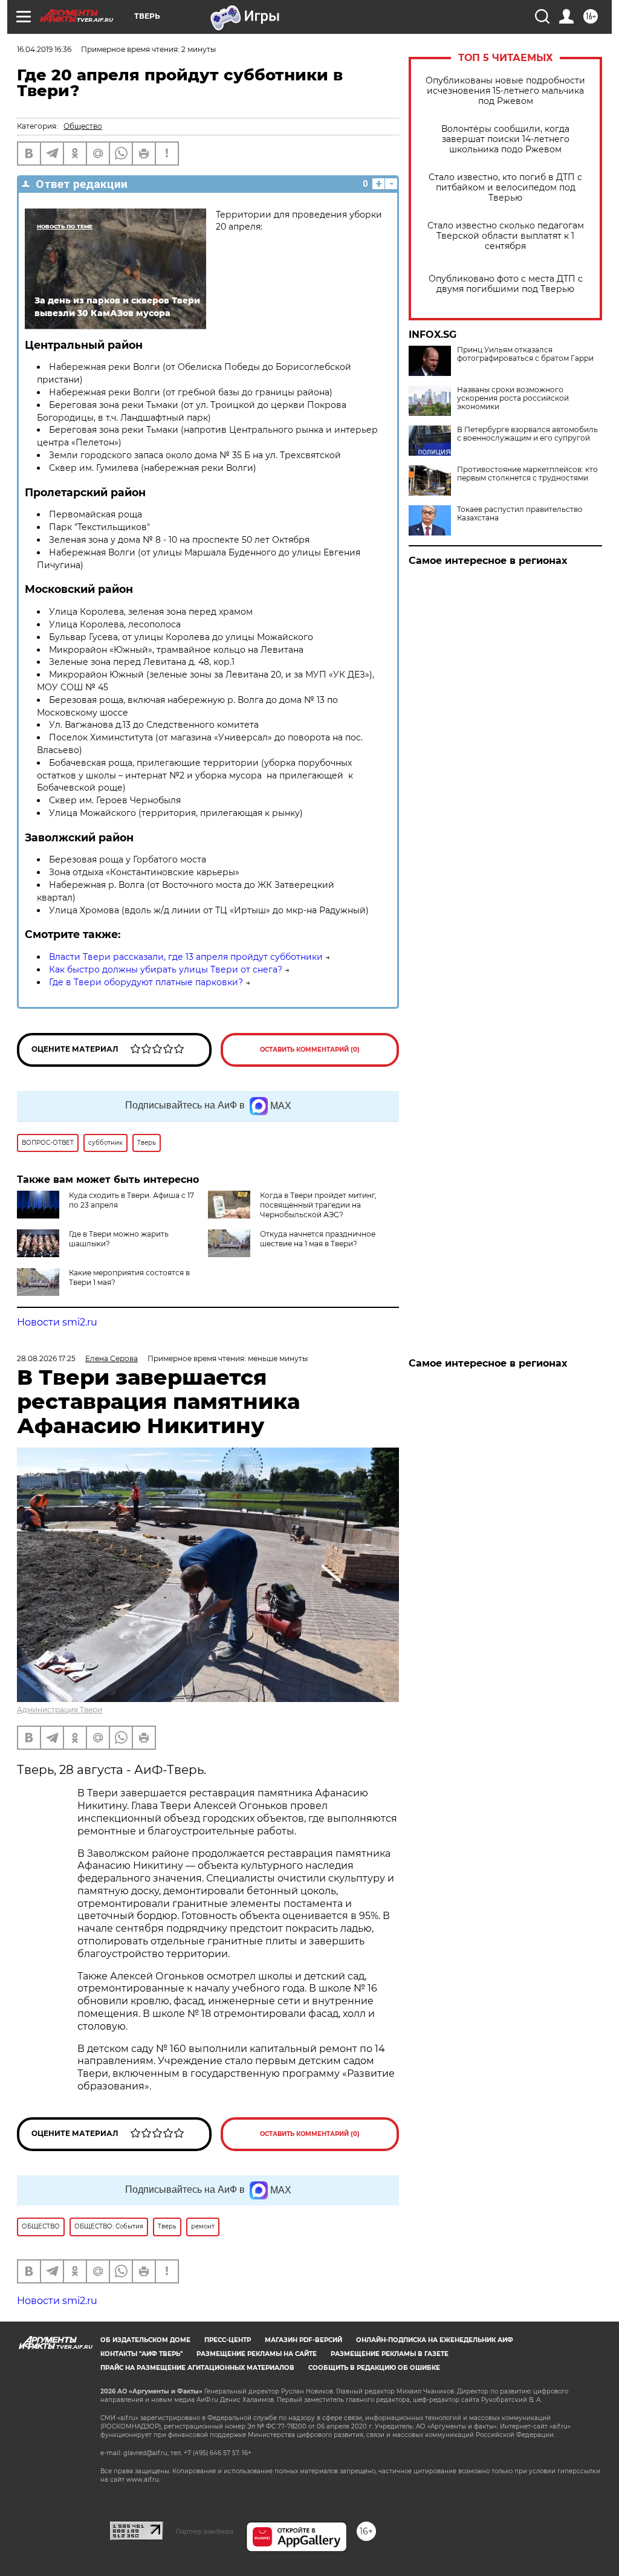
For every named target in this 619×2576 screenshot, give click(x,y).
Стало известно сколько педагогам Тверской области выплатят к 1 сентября (506, 236)
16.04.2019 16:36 (44, 49)
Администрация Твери (60, 1710)
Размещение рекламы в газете (390, 2354)
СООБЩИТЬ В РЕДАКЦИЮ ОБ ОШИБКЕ (374, 2368)
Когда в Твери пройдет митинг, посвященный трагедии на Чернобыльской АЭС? (318, 1205)
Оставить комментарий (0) (310, 1050)
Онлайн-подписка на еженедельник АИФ (435, 2340)
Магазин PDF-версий (303, 2340)
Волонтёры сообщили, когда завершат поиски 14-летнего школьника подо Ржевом (505, 139)
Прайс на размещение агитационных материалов (197, 2368)
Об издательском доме (145, 2340)
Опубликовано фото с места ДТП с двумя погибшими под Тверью (506, 284)
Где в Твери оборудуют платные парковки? (146, 982)
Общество (83, 126)
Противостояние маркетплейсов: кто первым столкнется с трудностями (527, 474)
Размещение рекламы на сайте (257, 2354)
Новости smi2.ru (57, 1322)
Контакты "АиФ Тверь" (141, 2354)
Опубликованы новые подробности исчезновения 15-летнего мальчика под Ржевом (505, 91)
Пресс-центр (228, 2340)
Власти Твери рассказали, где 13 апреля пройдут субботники (186, 957)
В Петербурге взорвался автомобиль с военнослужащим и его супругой (527, 434)
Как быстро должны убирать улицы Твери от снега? (166, 969)
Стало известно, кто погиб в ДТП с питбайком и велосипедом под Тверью (505, 188)
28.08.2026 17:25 (46, 1358)
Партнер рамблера (205, 2531)
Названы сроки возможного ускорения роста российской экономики (513, 398)
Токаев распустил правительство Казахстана (520, 514)
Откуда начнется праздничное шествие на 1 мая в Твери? (318, 1239)
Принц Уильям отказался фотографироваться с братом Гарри (525, 354)
